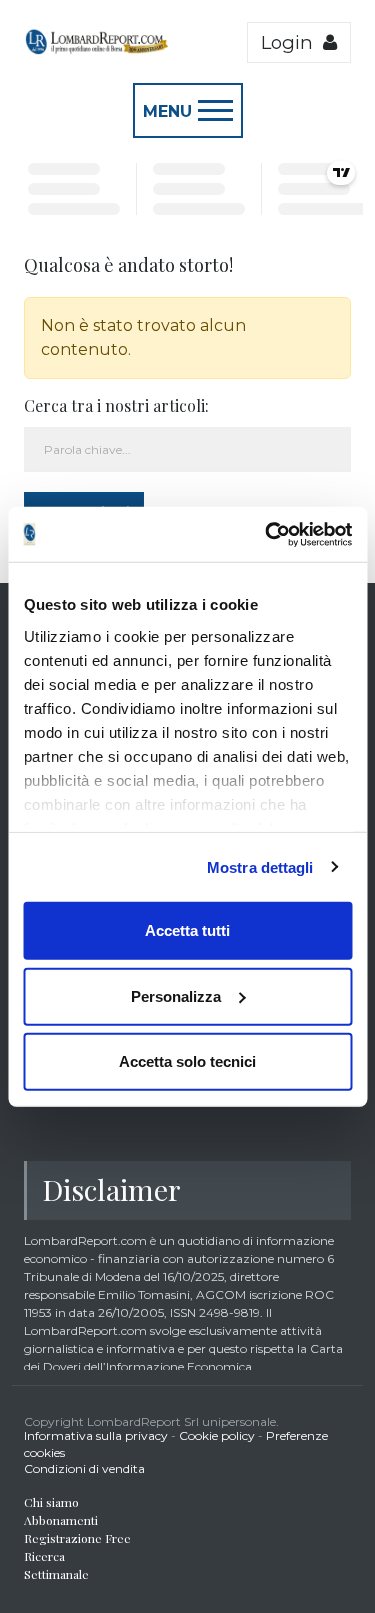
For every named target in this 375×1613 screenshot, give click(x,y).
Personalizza (176, 995)
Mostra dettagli (260, 866)
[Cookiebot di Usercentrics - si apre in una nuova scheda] (267, 534)
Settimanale (56, 1574)
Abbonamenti (61, 1520)
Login (292, 42)
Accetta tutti (187, 930)
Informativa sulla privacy (96, 1435)
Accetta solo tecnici (187, 1061)
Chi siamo (51, 1502)
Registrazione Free (77, 1538)
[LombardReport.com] (96, 50)
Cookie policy (217, 1435)
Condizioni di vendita (84, 1468)
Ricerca (44, 1556)
